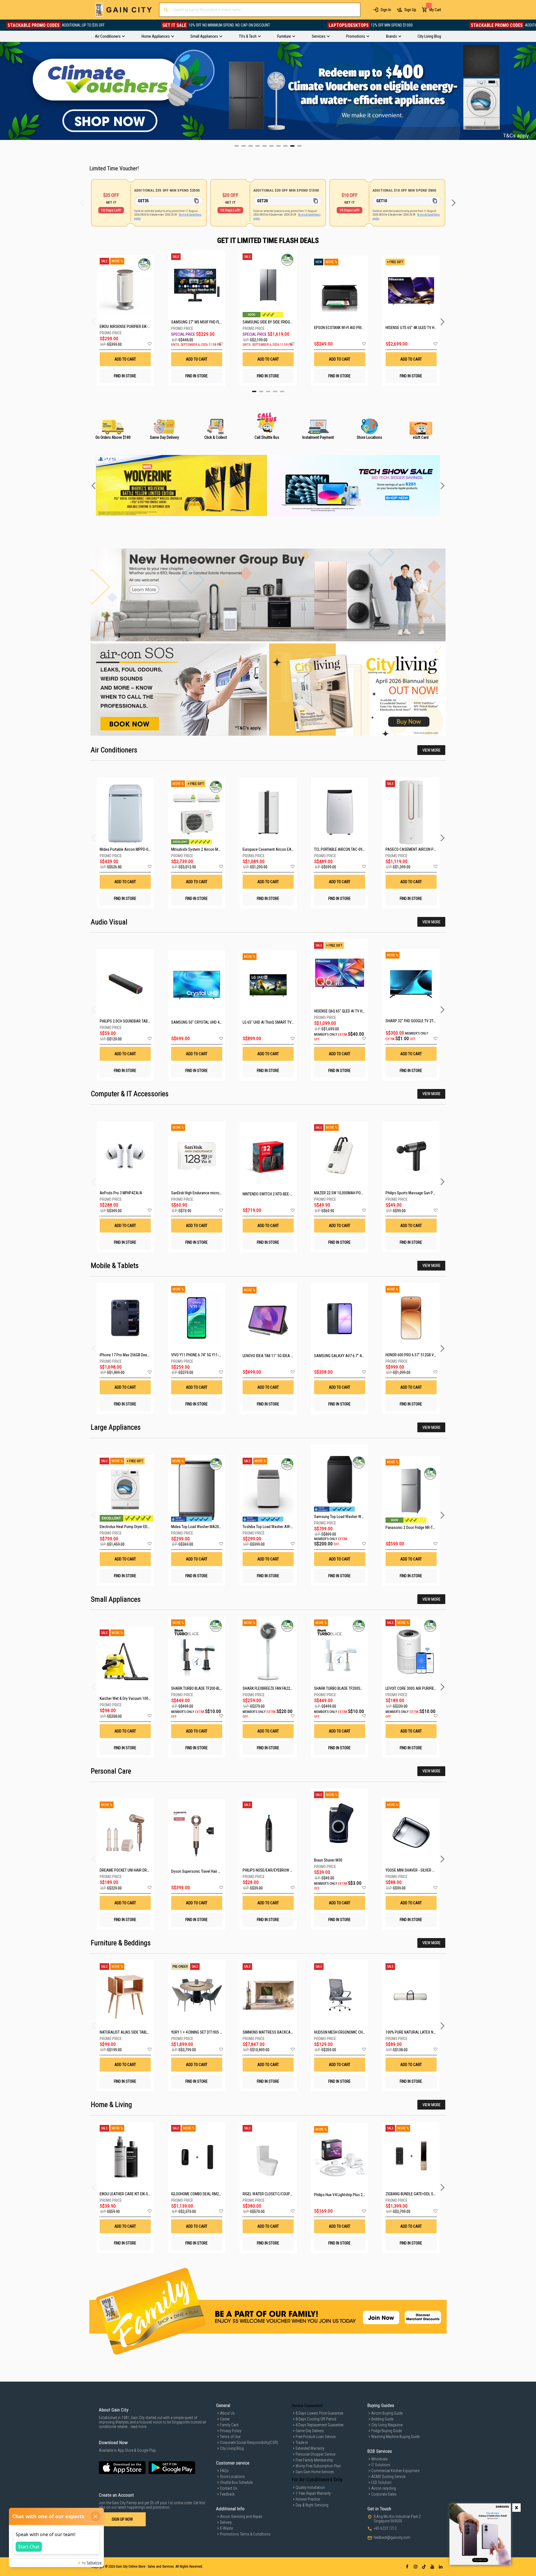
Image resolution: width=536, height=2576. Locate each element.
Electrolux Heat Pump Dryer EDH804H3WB (132, 1527)
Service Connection (307, 2406)
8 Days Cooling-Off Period (316, 2419)
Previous (4, 91)
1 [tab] (254, 391)
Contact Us (229, 2488)
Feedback (227, 2494)
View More (431, 750)
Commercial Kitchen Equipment (395, 2471)
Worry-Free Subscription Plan (318, 2466)
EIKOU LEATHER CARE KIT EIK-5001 (127, 2194)
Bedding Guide (382, 2419)
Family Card (229, 2425)
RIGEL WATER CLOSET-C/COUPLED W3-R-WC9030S (282, 2194)
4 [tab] (275, 391)
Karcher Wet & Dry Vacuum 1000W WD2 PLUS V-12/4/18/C (145, 1698)
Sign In (386, 10)
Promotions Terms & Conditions (245, 2534)
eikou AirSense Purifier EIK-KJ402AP (125, 327)
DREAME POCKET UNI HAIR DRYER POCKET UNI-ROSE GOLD (146, 1870)
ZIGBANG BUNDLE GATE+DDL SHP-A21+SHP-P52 (423, 2194)
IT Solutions (381, 2465)
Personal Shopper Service (315, 2454)
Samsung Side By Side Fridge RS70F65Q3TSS (268, 322)
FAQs (224, 2471)
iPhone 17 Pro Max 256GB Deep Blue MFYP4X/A (137, 1355)
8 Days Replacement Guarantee (320, 2425)
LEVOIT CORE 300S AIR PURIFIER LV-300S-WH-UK (424, 1688)
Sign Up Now (122, 2519)
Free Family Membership (314, 2460)
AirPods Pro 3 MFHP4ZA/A (121, 1193)
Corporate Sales (384, 2494)
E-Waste (226, 2528)
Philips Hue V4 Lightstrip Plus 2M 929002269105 (352, 2195)
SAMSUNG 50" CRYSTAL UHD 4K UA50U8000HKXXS (211, 1022)
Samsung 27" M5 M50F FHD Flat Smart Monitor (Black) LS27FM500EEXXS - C (197, 322)
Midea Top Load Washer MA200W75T (200, 1527)
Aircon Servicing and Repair (241, 2517)
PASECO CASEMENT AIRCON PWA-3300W (418, 849)
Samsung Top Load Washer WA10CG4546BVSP (351, 1517)
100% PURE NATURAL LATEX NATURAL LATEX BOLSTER (429, 2032)
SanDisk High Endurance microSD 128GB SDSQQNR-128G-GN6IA (221, 1193)
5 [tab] (282, 391)
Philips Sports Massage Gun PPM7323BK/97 (420, 1193)
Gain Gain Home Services (315, 2472)
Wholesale (379, 2459)
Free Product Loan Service (316, 2437)
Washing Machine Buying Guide (395, 2437)
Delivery (226, 2522)
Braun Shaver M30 (328, 1860)
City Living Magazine (387, 2425)
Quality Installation (310, 2487)
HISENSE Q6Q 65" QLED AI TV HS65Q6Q (344, 1011)
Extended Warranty (310, 2448)
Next (532, 91)
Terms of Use (230, 2437)
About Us (227, 2413)
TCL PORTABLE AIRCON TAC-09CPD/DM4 (346, 849)
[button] (149, 344)
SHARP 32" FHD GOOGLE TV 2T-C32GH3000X (420, 1021)
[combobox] (260, 10)
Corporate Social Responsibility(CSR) (249, 2442)
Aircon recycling (384, 2488)
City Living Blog (232, 2448)
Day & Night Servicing (312, 2505)
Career (225, 2419)
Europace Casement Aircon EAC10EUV (273, 849)
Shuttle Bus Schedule (236, 2482)
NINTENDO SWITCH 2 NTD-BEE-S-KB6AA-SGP (277, 1194)
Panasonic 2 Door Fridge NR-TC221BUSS (417, 1528)
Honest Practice (308, 2499)
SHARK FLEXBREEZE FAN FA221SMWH (272, 1688)
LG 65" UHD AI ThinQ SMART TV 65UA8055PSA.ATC (283, 1022)
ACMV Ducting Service (388, 2477)
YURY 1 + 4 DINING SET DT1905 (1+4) (199, 2032)
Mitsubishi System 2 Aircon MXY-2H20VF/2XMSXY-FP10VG (217, 849)
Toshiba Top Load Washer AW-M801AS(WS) (277, 1527)
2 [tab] (261, 391)
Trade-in (302, 2442)
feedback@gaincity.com (392, 2537)
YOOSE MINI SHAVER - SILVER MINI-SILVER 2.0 (421, 1870)
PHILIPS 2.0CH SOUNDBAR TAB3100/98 (130, 1021)
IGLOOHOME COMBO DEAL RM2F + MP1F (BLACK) (209, 2194)
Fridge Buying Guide (387, 2431)
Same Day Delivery (310, 2431)
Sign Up (410, 10)
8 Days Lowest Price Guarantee (319, 2413)
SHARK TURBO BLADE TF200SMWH (341, 1688)
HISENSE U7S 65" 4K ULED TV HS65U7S (411, 328)
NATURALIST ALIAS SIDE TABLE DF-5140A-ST (135, 2032)
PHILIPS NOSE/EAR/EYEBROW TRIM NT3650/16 (279, 1870)
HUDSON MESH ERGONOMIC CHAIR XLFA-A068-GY (353, 2032)
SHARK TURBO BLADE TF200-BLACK (199, 1688)
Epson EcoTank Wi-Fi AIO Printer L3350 (340, 328)
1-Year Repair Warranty (313, 2493)
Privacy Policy (231, 2431)
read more (138, 2427)
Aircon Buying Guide (387, 2413)
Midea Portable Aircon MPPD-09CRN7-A (131, 849)
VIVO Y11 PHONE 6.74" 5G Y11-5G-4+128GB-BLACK (210, 1355)
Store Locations (232, 2477)
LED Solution (381, 2482)
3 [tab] (268, 391)
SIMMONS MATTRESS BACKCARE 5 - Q (273, 2032)
